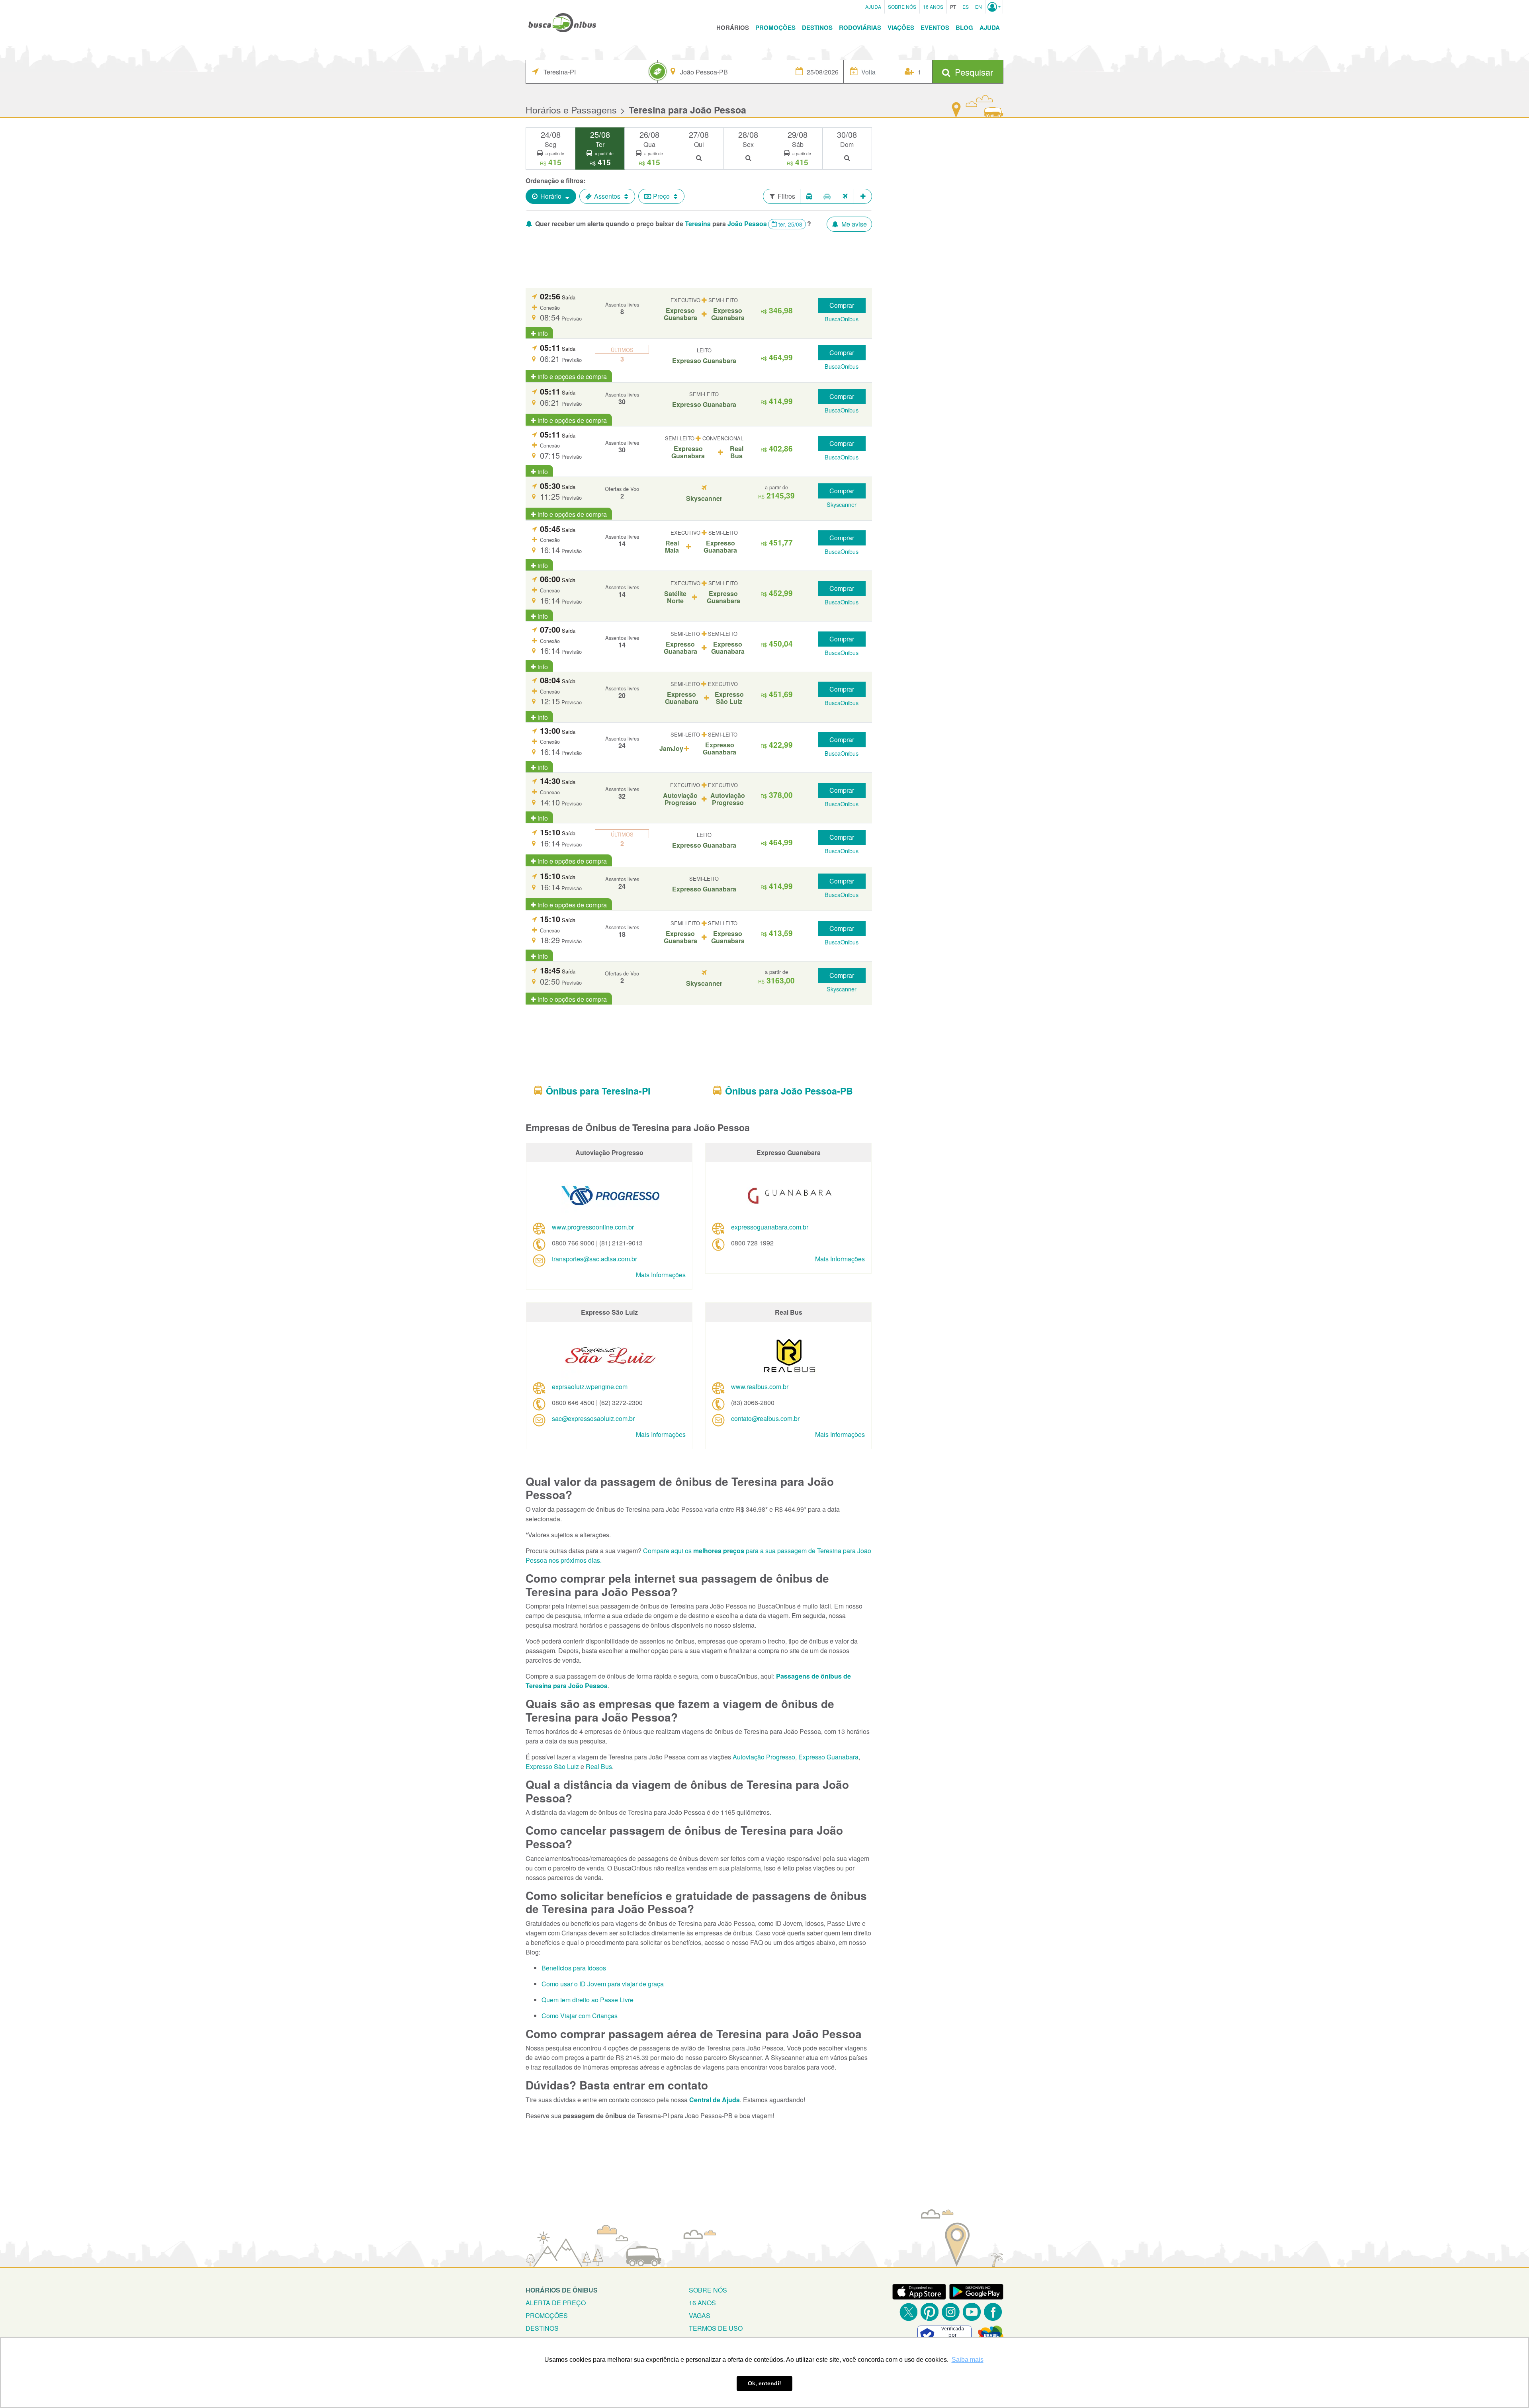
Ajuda (873, 7)
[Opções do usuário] (994, 7)
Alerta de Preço (556, 2303)
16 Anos (933, 7)
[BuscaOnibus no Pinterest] (930, 2312)
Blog (964, 27)
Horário (551, 196)
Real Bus (599, 1766)
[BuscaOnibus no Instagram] (951, 2312)
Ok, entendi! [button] (764, 2383)
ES (966, 7)
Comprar (842, 305)
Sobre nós (708, 2290)
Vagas (700, 2315)
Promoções (775, 27)
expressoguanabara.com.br (770, 1227)
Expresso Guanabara (828, 1757)
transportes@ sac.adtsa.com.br (594, 1259)
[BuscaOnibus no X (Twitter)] (908, 2312)
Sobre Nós (902, 7)
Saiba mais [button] (968, 2360)
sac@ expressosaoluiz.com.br (593, 1418)
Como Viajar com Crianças (580, 2016)
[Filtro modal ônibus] (809, 196)
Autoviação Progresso (764, 1757)
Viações (901, 27)
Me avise (853, 224)
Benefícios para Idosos (574, 1968)
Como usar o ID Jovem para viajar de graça (603, 1984)
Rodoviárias (860, 27)
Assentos (607, 196)
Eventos (935, 27)
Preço (661, 196)
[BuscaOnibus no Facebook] (993, 2312)
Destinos (817, 27)
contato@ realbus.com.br (765, 1418)
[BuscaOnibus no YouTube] (972, 2312)
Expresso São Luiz (552, 1766)
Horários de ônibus (562, 2290)
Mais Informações (661, 1275)
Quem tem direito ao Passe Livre (588, 2000)
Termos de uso (716, 2328)
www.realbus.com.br (760, 1387)
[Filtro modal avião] (845, 196)
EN (979, 7)
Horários (733, 27)
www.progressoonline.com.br (593, 1227)
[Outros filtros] (863, 196)
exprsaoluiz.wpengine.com (590, 1387)
